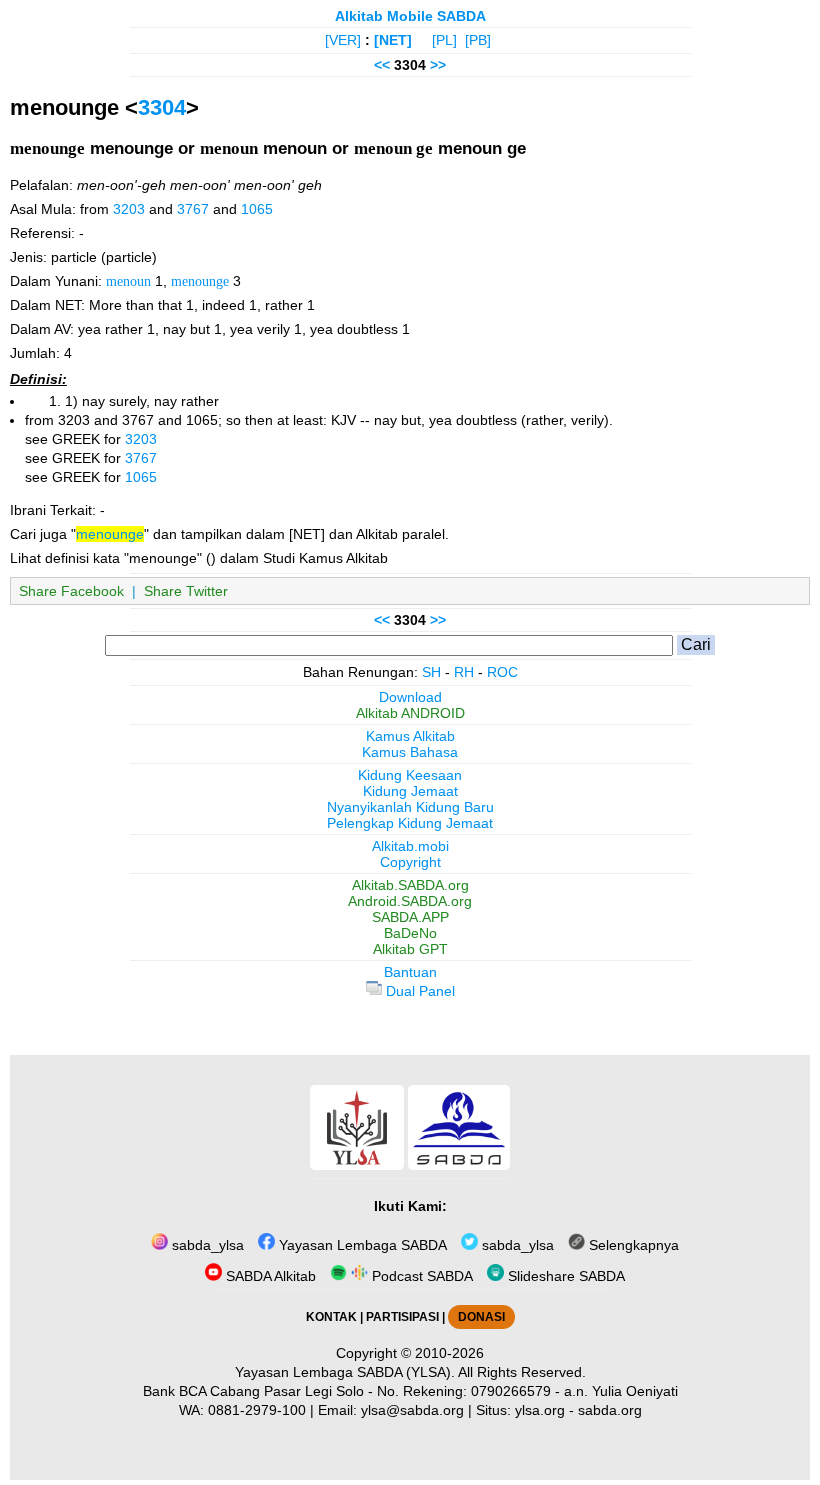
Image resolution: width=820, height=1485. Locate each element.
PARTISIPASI (402, 1317)
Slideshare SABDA (564, 1276)
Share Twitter (186, 591)
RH (464, 672)
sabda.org (610, 1410)
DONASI (481, 1317)
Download (410, 697)
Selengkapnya (632, 1245)
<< (382, 65)
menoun (128, 281)
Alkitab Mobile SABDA (410, 16)
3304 (162, 107)
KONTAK (331, 1317)
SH (431, 672)
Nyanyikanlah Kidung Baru (410, 807)
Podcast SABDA (420, 1276)
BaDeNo (410, 933)
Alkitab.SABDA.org (410, 885)
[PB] (478, 40)
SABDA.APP (410, 917)
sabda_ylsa (206, 1245)
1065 (257, 209)
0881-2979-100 (257, 1410)
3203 (129, 209)
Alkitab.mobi (410, 846)
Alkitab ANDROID (410, 713)
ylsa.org (540, 1410)
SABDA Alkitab (269, 1276)
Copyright (410, 862)
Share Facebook (71, 591)
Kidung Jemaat (410, 791)
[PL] (444, 40)
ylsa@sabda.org (412, 1410)
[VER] (343, 40)
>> (438, 65)
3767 (193, 209)
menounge (200, 281)
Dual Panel (418, 991)
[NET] (393, 40)
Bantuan (410, 972)
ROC (502, 672)
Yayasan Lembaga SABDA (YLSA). (345, 1372)
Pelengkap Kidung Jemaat (410, 823)
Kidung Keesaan (410, 775)
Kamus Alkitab (410, 736)
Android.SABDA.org (410, 901)
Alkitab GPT (410, 949)
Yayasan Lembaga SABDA (361, 1245)
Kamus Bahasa (410, 752)
